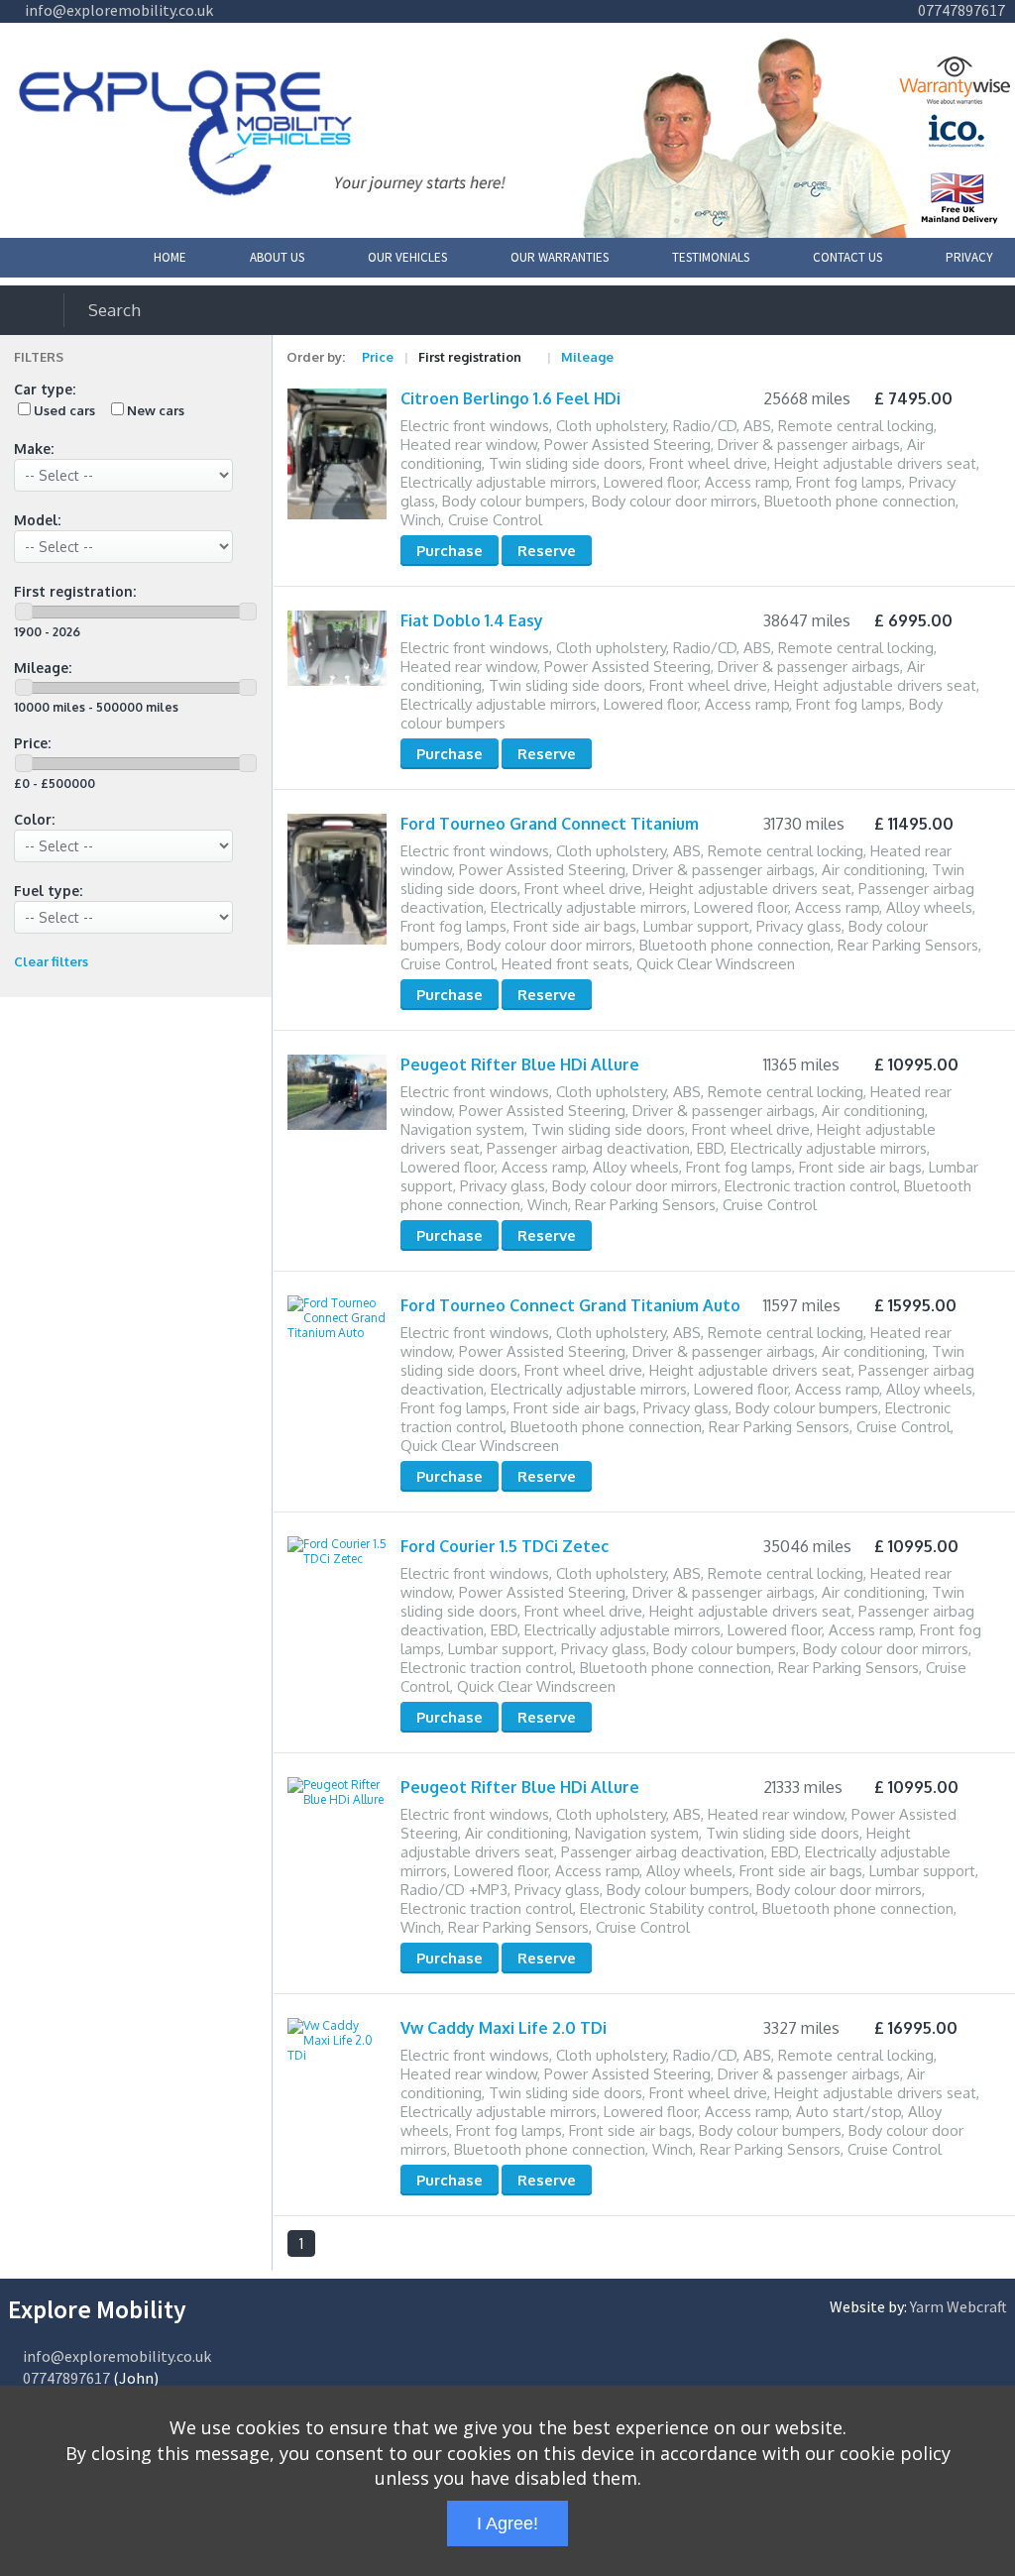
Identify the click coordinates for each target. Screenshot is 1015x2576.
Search (114, 310)
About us (277, 257)
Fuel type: (48, 891)
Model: (37, 520)
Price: (32, 743)
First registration (470, 357)
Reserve (547, 551)
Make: (34, 448)
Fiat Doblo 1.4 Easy (472, 620)
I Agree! (507, 2523)
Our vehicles (407, 257)
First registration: (75, 591)
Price (378, 357)
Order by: (316, 357)
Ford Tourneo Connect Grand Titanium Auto (570, 1305)
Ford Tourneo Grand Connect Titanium (550, 824)
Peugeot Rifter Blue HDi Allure (520, 1064)
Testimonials (711, 257)
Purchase (450, 551)
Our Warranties (560, 257)
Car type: (45, 389)
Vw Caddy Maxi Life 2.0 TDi (504, 2028)
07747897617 (960, 10)
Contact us (847, 257)
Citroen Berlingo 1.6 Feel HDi (510, 398)
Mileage (587, 357)
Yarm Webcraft (959, 2306)
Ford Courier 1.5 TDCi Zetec (505, 1546)
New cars (156, 410)
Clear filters (51, 961)
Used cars (64, 410)
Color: (34, 819)
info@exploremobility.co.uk (117, 10)
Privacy (969, 257)
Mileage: (43, 668)
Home (170, 257)
